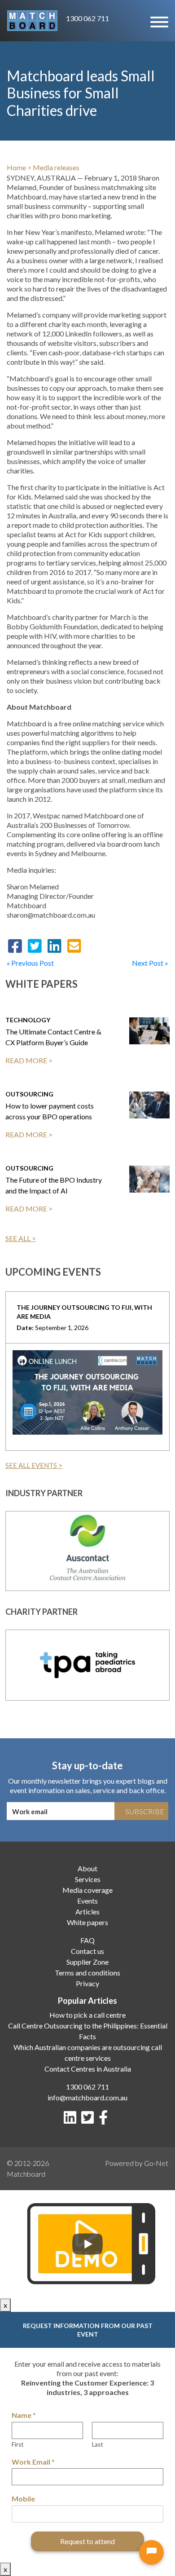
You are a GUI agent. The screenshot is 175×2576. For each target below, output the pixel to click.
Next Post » (150, 963)
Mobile (23, 2499)
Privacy (87, 1983)
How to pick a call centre (87, 2015)
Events (87, 1901)
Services (88, 1879)
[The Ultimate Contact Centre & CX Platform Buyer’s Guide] (149, 1031)
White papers (87, 1922)
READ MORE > (29, 1060)
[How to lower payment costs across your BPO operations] (149, 1105)
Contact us (87, 1951)
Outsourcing (29, 1094)
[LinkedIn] (72, 2120)
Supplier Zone (87, 1962)
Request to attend (87, 2541)
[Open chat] (151, 2552)
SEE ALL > (21, 1238)
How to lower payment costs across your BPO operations (50, 1111)
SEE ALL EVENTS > (34, 1465)
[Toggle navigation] (159, 21)
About (87, 1868)
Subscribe (145, 1811)
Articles (87, 1911)
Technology (28, 1020)
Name (24, 2415)
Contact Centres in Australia (88, 2069)
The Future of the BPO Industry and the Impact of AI (54, 1185)
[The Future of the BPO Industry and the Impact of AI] (149, 1179)
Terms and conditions (87, 1973)
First (17, 2444)
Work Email (33, 2462)
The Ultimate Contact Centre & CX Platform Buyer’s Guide (53, 1037)
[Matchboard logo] (32, 21)
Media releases (56, 167)
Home (16, 167)
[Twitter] (89, 2120)
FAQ (87, 1940)
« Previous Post (30, 963)
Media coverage (87, 1890)
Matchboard (26, 2174)
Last (97, 2444)
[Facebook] (105, 2120)
